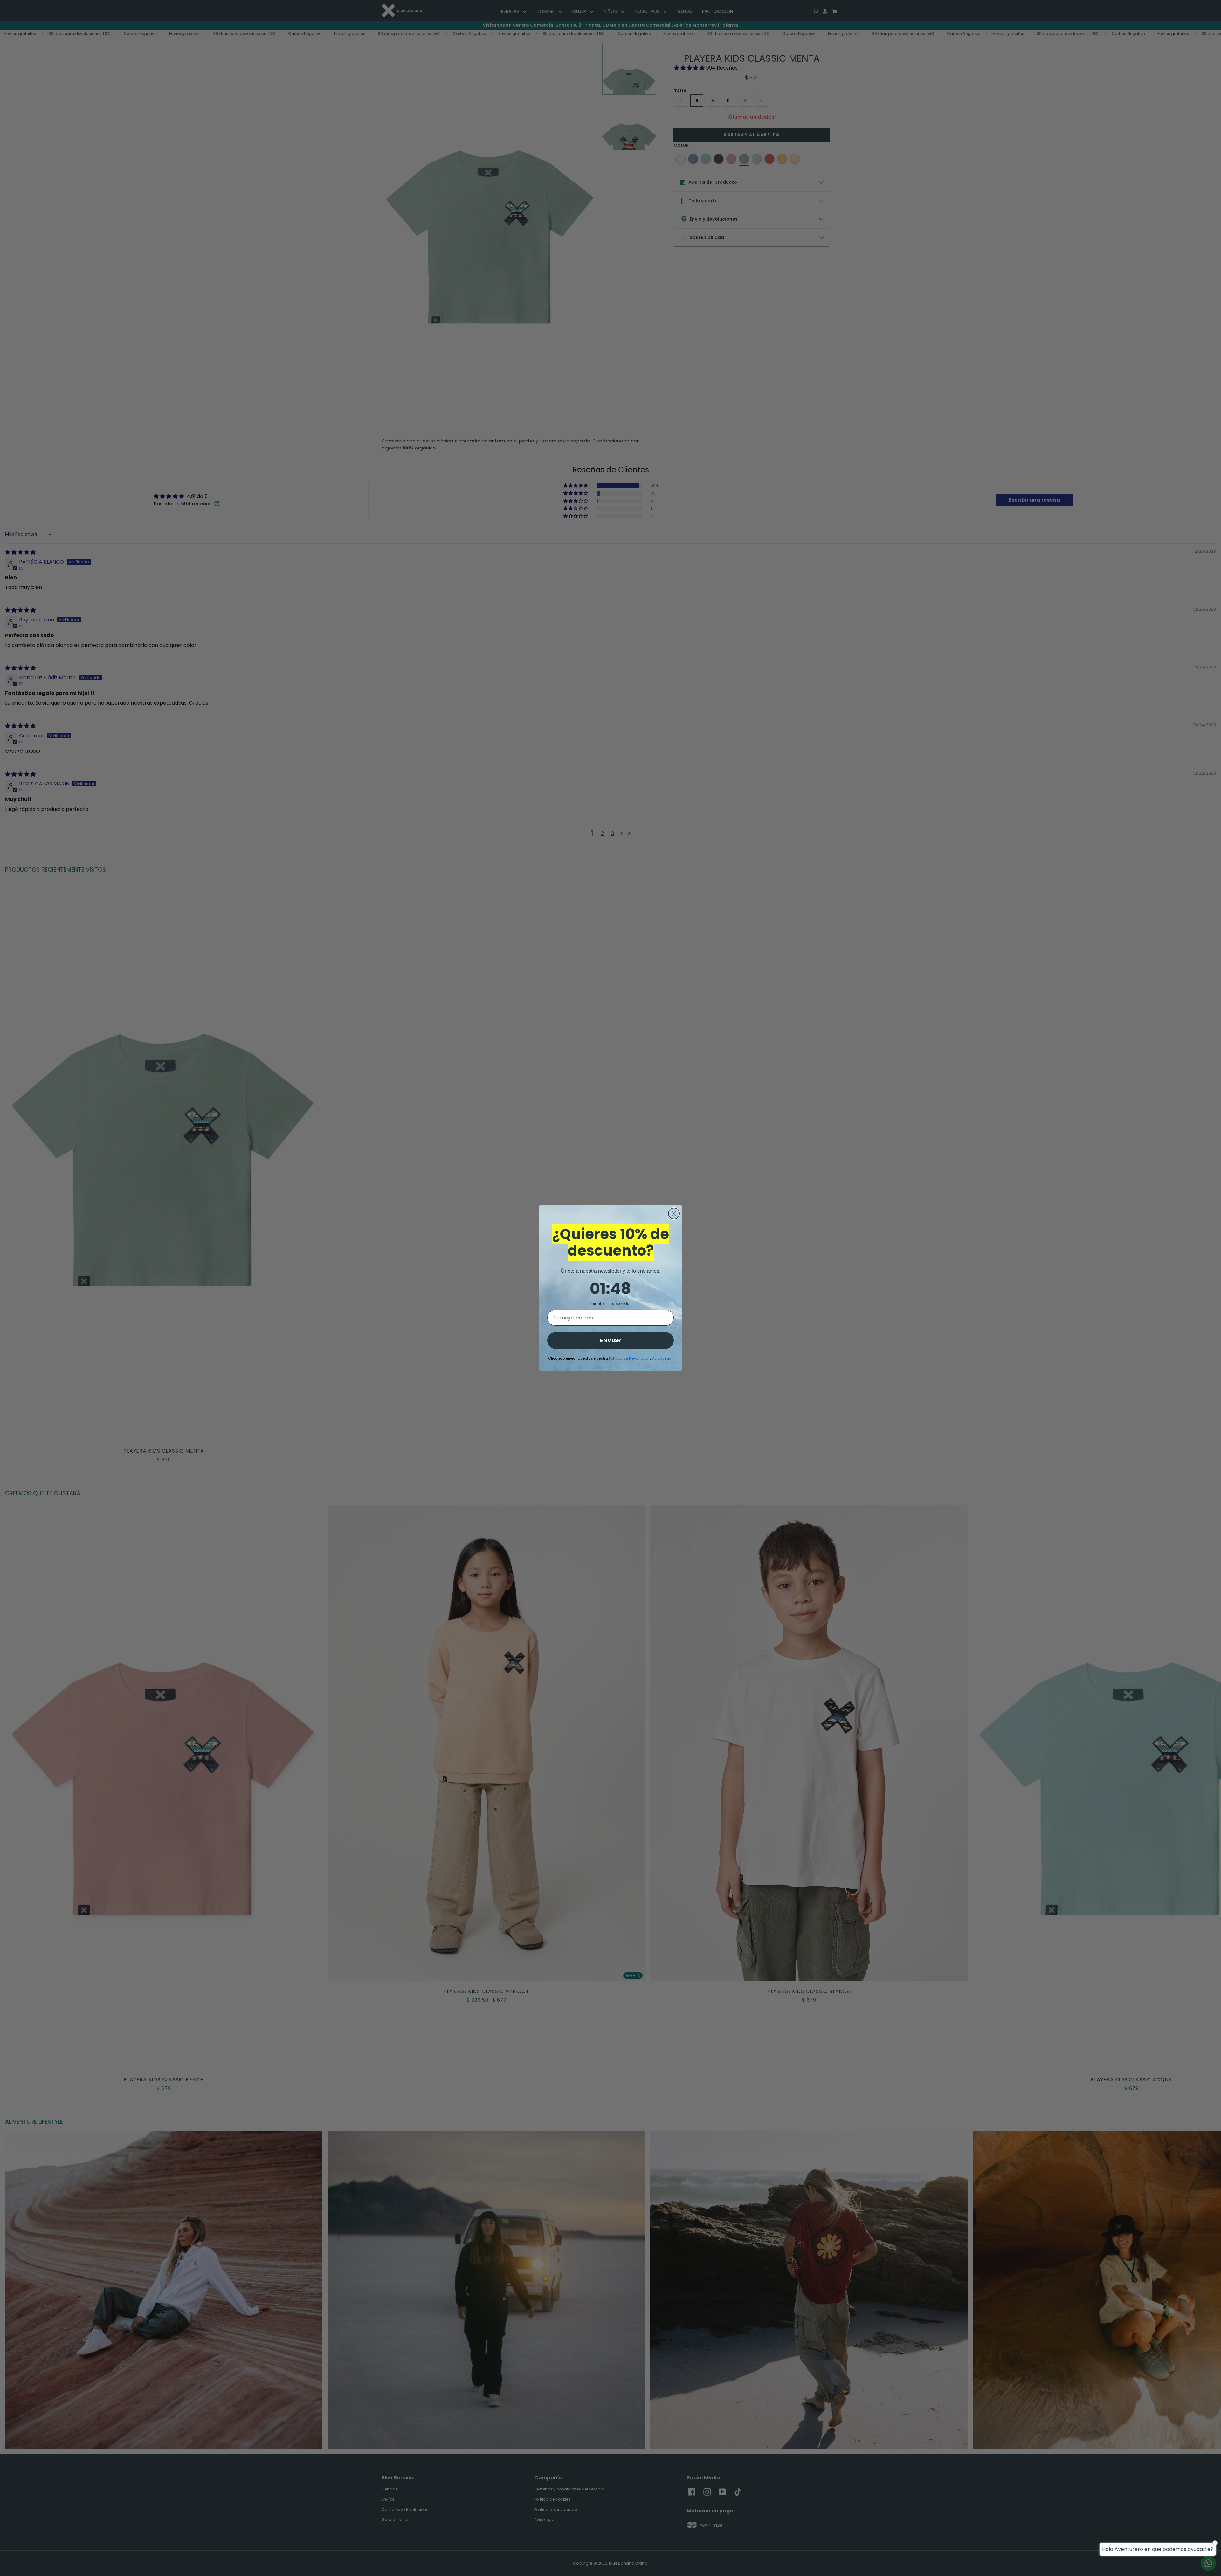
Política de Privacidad (629, 1358)
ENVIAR (610, 1340)
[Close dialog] (674, 1213)
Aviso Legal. (663, 1358)
